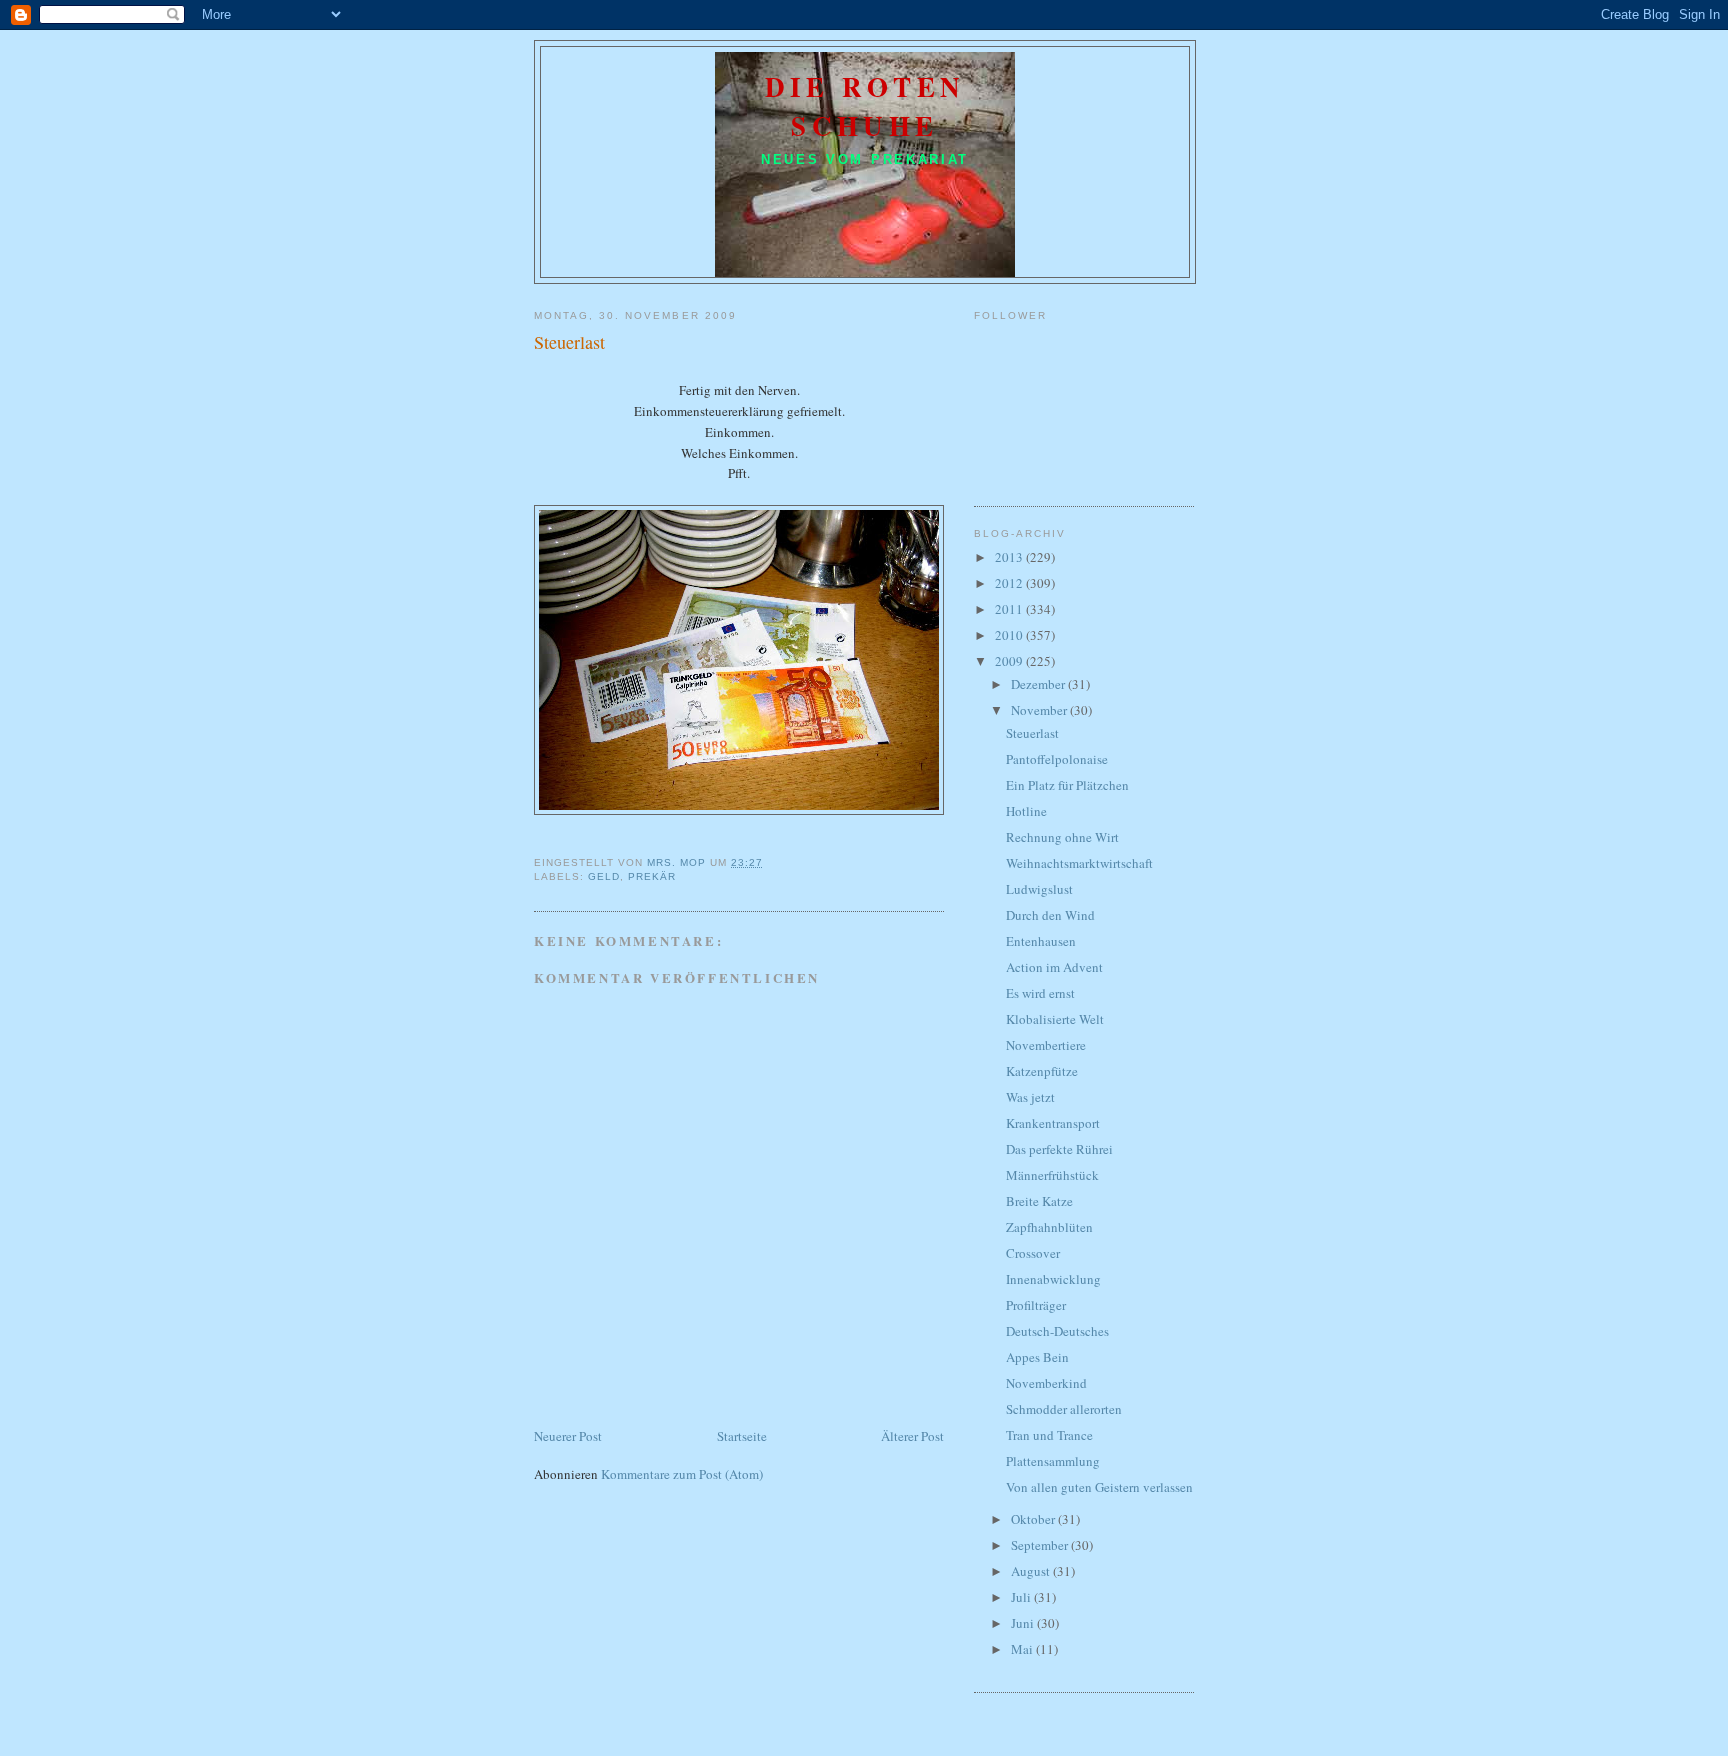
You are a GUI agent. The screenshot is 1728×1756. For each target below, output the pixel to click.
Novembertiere (1046, 1045)
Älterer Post (912, 1436)
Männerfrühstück (1052, 1175)
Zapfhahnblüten (1049, 1227)
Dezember (1039, 684)
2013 (1010, 557)
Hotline (1026, 811)
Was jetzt (1030, 1097)
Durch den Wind (1050, 915)
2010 (1010, 635)
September (1041, 1545)
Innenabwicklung (1053, 1279)
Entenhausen (1041, 941)
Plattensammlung (1053, 1461)
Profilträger (1036, 1305)
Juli (1022, 1597)
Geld (604, 876)
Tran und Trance (1049, 1435)
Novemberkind (1046, 1383)
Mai (1023, 1649)
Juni (1024, 1623)
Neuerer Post (568, 1436)
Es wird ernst (1040, 993)
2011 (1010, 609)
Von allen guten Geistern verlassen (1099, 1487)
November (1040, 710)
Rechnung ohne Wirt (1062, 837)
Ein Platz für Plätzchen (1067, 785)
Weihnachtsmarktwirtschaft (1079, 863)
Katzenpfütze (1042, 1071)
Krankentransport (1053, 1123)
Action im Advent (1054, 967)
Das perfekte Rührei (1059, 1149)
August (1032, 1571)
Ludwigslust (1039, 889)
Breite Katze (1039, 1201)
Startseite (742, 1436)
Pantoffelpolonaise (1057, 759)
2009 (1010, 661)
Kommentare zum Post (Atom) (682, 1474)
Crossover (1033, 1253)
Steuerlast (1032, 733)
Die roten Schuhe (865, 106)
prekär (652, 876)
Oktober (1034, 1519)
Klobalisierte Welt (1055, 1019)
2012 (1010, 583)
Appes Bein (1037, 1357)
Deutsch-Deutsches (1057, 1331)
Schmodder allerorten (1064, 1409)
